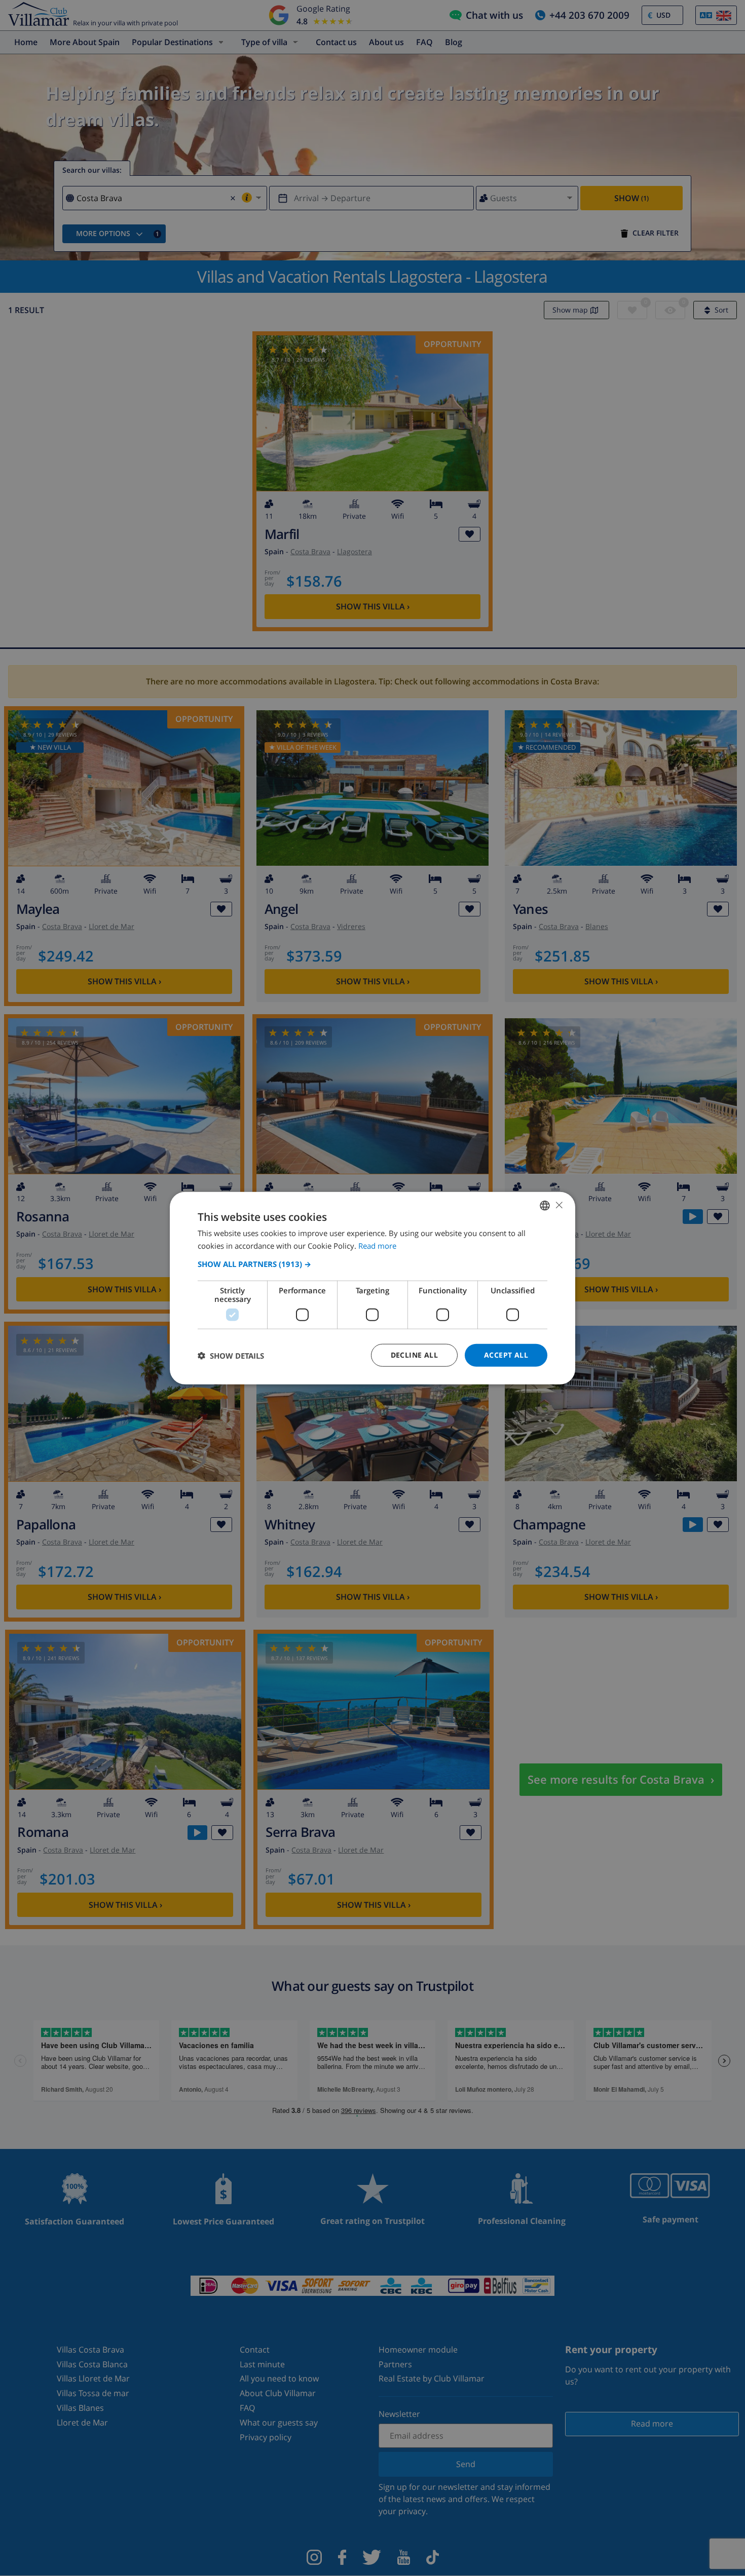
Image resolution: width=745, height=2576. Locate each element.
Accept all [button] (506, 1355)
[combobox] (545, 1205)
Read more (377, 1245)
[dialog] (372, 1288)
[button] (372, 1264)
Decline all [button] (414, 1355)
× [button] (559, 1205)
